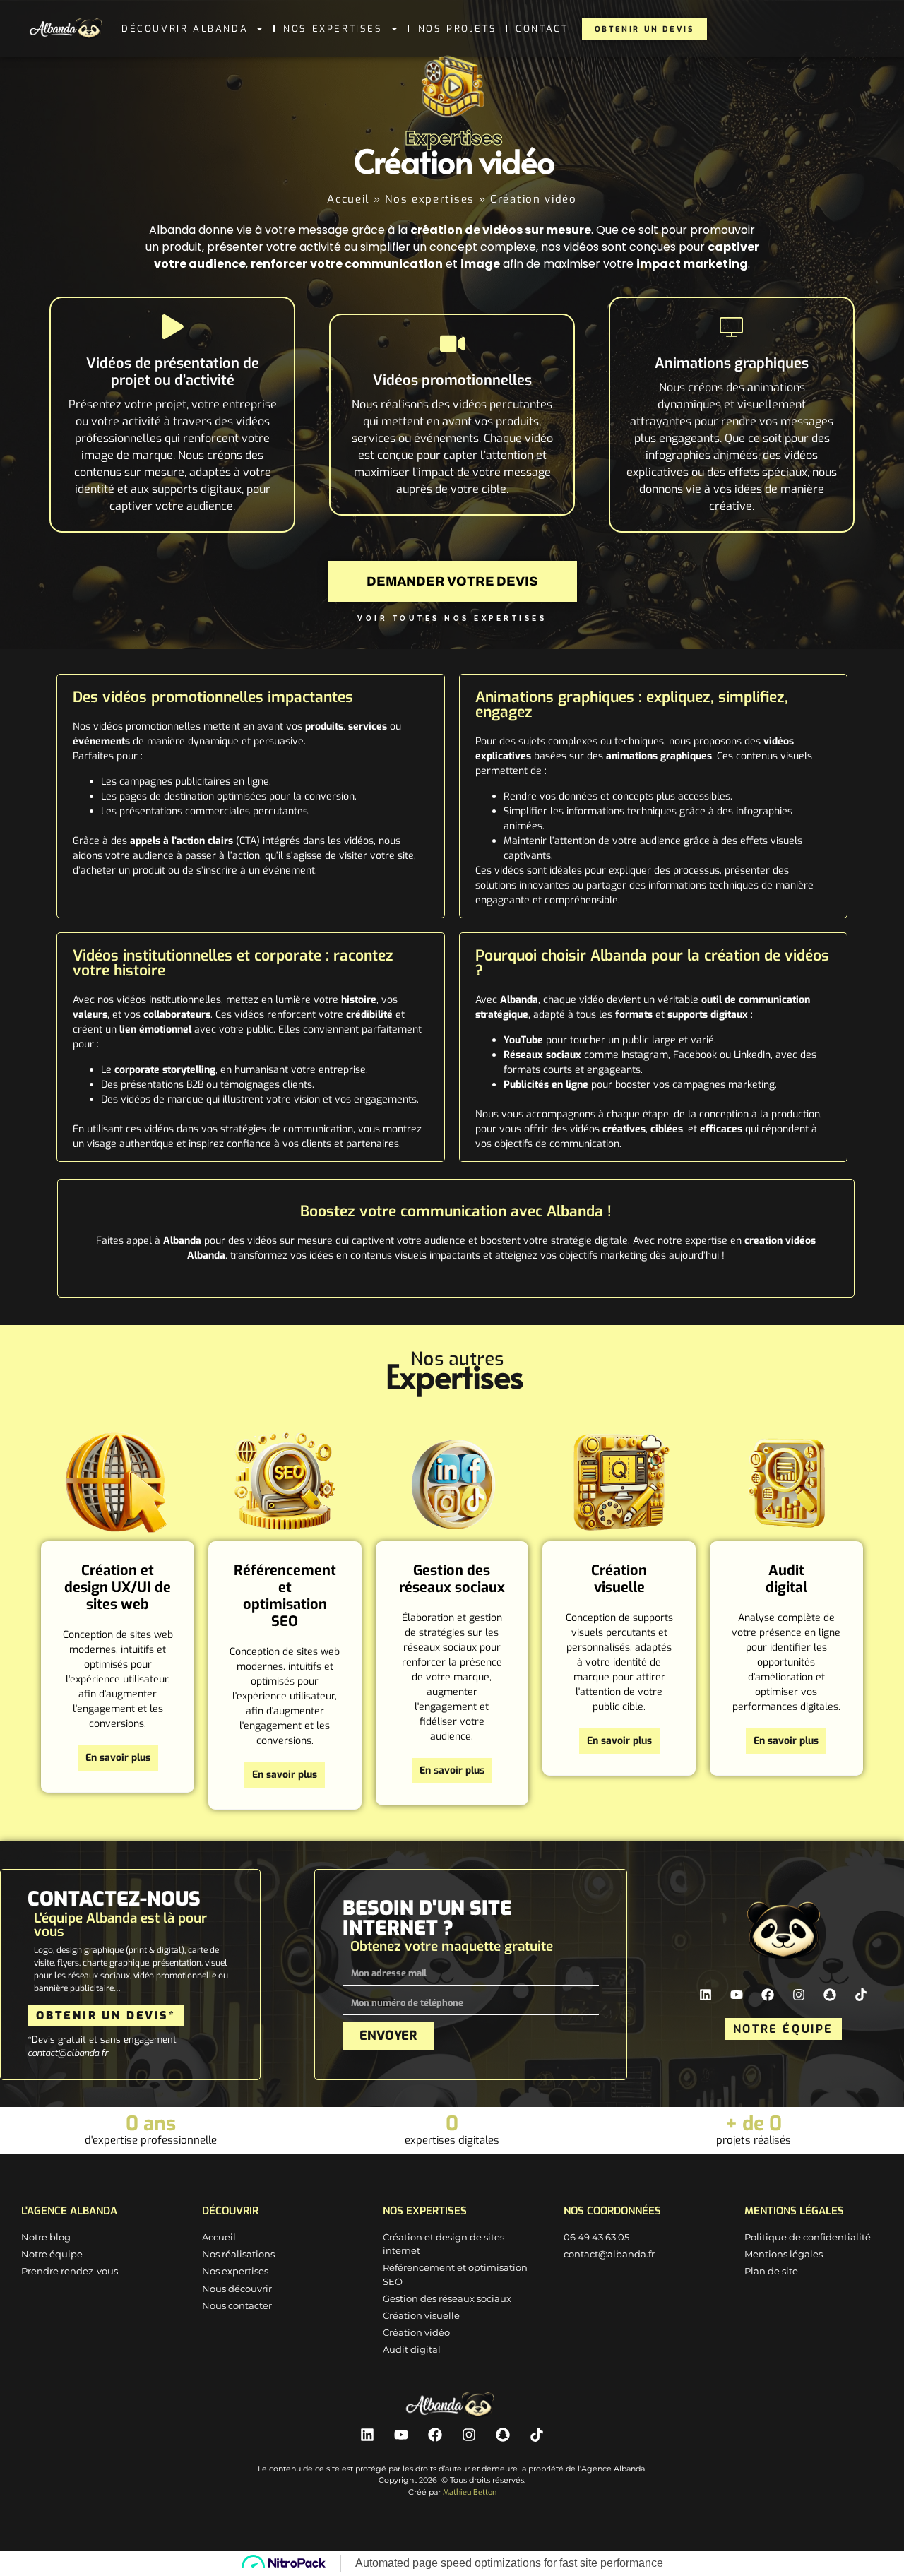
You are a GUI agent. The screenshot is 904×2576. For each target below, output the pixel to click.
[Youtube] (737, 1995)
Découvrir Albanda (185, 29)
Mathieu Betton (470, 2492)
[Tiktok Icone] (861, 1995)
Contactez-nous (114, 1899)
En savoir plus (118, 1758)
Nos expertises (333, 29)
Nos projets (458, 29)
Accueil (348, 199)
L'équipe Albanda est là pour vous (120, 1925)
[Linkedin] (706, 1995)
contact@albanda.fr (68, 2053)
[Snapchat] (830, 1995)
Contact (542, 29)
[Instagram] (799, 1995)
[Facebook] (768, 1995)
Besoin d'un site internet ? (427, 1918)
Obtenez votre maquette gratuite (452, 1946)
